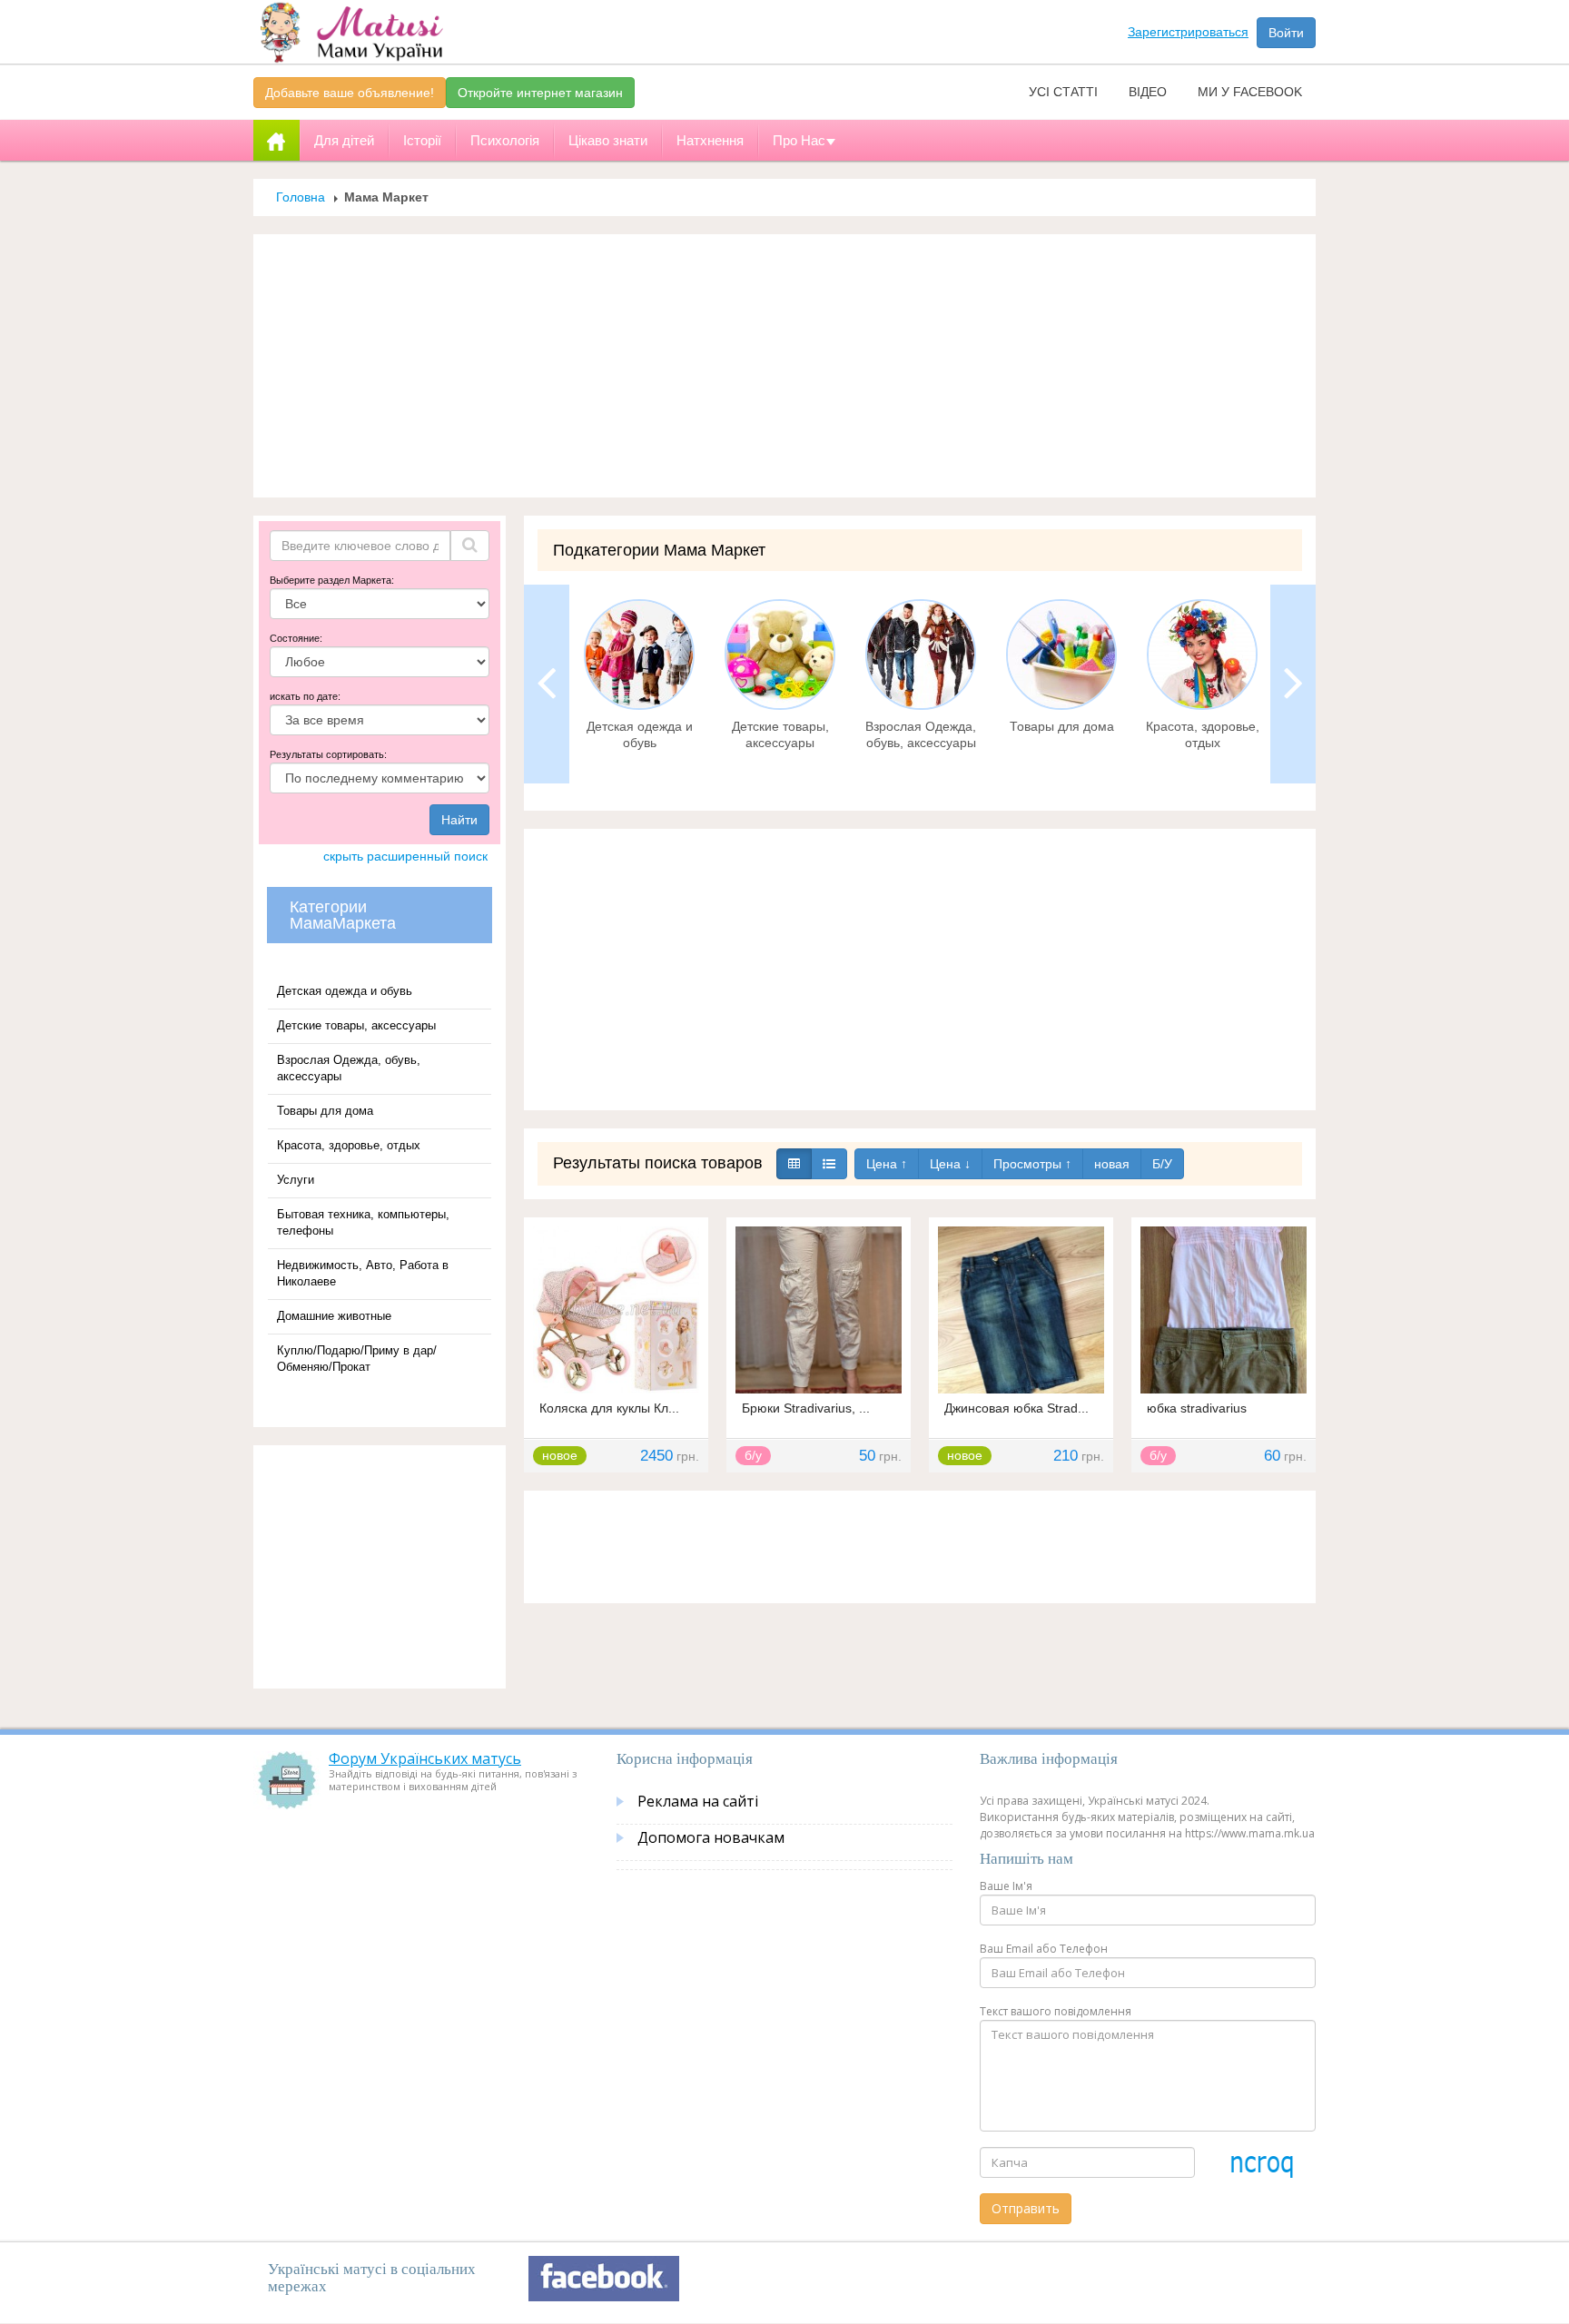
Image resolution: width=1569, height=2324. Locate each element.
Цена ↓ (950, 1164)
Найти (459, 820)
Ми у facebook (1250, 92)
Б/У (1162, 1164)
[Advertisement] (784, 366)
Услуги (296, 1180)
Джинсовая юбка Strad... (1016, 1408)
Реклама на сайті (698, 1801)
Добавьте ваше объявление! (350, 93)
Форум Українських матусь (425, 1758)
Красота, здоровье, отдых (349, 1145)
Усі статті (1063, 92)
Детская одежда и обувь (345, 991)
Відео (1148, 92)
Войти (1286, 33)
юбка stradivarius (1197, 1408)
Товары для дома (325, 1111)
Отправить (1026, 2208)
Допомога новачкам (711, 1837)
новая (1112, 1164)
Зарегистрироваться (1188, 32)
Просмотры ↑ (1032, 1164)
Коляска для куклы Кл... (609, 1408)
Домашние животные (334, 1316)
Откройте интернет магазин (540, 93)
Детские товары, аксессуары (356, 1025)
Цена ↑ (887, 1164)
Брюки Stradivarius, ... (806, 1408)
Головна (301, 197)
